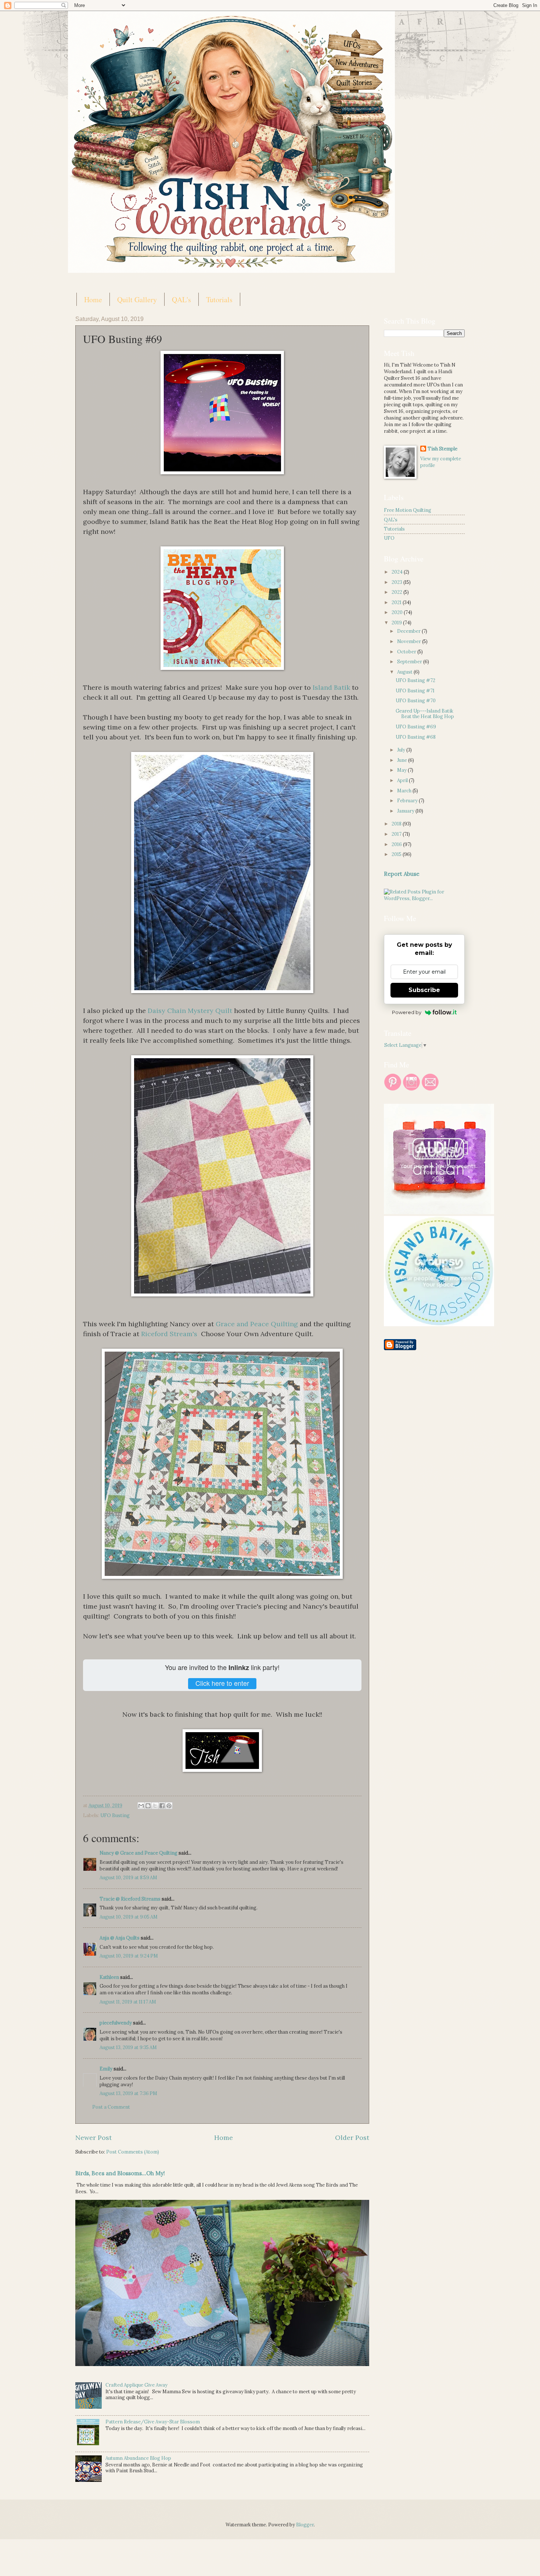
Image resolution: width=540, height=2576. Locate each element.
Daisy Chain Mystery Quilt (190, 1011)
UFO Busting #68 (416, 737)
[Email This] (141, 1806)
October (407, 652)
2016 (397, 844)
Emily (106, 2069)
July (402, 750)
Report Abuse (402, 874)
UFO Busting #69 (416, 727)
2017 (397, 834)
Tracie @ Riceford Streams (130, 1899)
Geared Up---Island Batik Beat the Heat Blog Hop (425, 714)
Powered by (407, 1012)
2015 (397, 854)
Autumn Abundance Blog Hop (138, 2458)
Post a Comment (111, 2107)
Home (93, 299)
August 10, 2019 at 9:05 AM (129, 1917)
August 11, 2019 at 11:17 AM (128, 2002)
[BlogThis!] (148, 1806)
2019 (397, 623)
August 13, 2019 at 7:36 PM (128, 2093)
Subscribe (424, 990)
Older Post (352, 2138)
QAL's (181, 299)
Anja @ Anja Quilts (120, 1938)
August (405, 672)
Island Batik (331, 687)
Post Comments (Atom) (133, 2152)
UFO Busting (115, 1815)
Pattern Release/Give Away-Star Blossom (153, 2422)
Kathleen (109, 1977)
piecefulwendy (116, 2023)
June (403, 760)
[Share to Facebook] (162, 1806)
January (406, 811)
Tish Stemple (442, 449)
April (403, 780)
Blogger (305, 2525)
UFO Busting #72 (415, 680)
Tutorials (219, 299)
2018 (397, 824)
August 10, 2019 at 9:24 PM (129, 1956)
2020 (398, 612)
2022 (397, 592)
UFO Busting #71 (415, 691)
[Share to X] (155, 1806)
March (405, 791)
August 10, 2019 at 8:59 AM (128, 1878)
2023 (397, 582)
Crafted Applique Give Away (136, 2385)
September (410, 662)
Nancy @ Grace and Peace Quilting (138, 1853)
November (410, 641)
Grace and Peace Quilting (257, 1324)
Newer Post (93, 2138)
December (409, 631)
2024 (398, 572)
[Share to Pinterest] (169, 1806)
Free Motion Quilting (408, 510)
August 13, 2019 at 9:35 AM (128, 2047)
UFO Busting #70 (416, 701)
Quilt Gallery (137, 299)
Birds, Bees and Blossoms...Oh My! (120, 2173)
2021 (397, 602)
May (402, 770)
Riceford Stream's (170, 1334)
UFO (389, 538)
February (408, 801)
